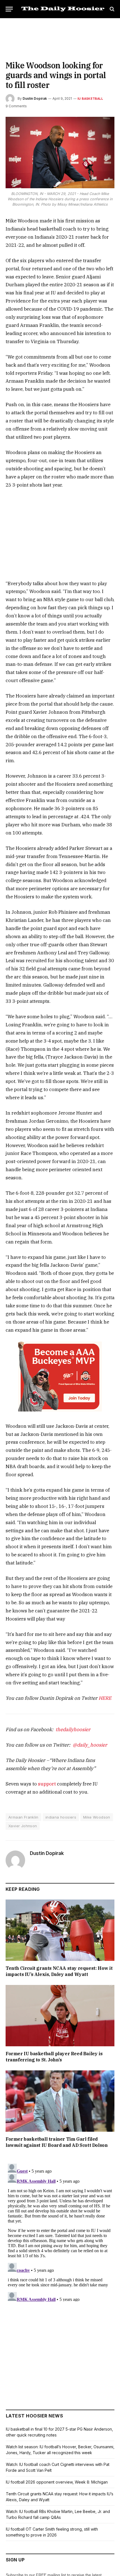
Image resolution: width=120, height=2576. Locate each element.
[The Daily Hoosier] (63, 9)
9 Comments (16, 106)
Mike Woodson (97, 1817)
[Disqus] (60, 2231)
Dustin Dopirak (35, 98)
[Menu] (9, 9)
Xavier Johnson (23, 1826)
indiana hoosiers (61, 1817)
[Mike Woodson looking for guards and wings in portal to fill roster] (60, 153)
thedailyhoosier (73, 1729)
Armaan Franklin (23, 1817)
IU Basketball (90, 99)
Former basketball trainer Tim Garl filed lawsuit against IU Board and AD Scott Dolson (57, 2142)
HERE (105, 1698)
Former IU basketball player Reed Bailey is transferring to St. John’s (54, 2057)
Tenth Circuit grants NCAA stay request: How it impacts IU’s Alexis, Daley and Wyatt (59, 1971)
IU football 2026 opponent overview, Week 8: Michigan (57, 2482)
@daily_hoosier (90, 1745)
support (47, 1784)
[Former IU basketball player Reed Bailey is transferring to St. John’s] (60, 2016)
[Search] (111, 9)
